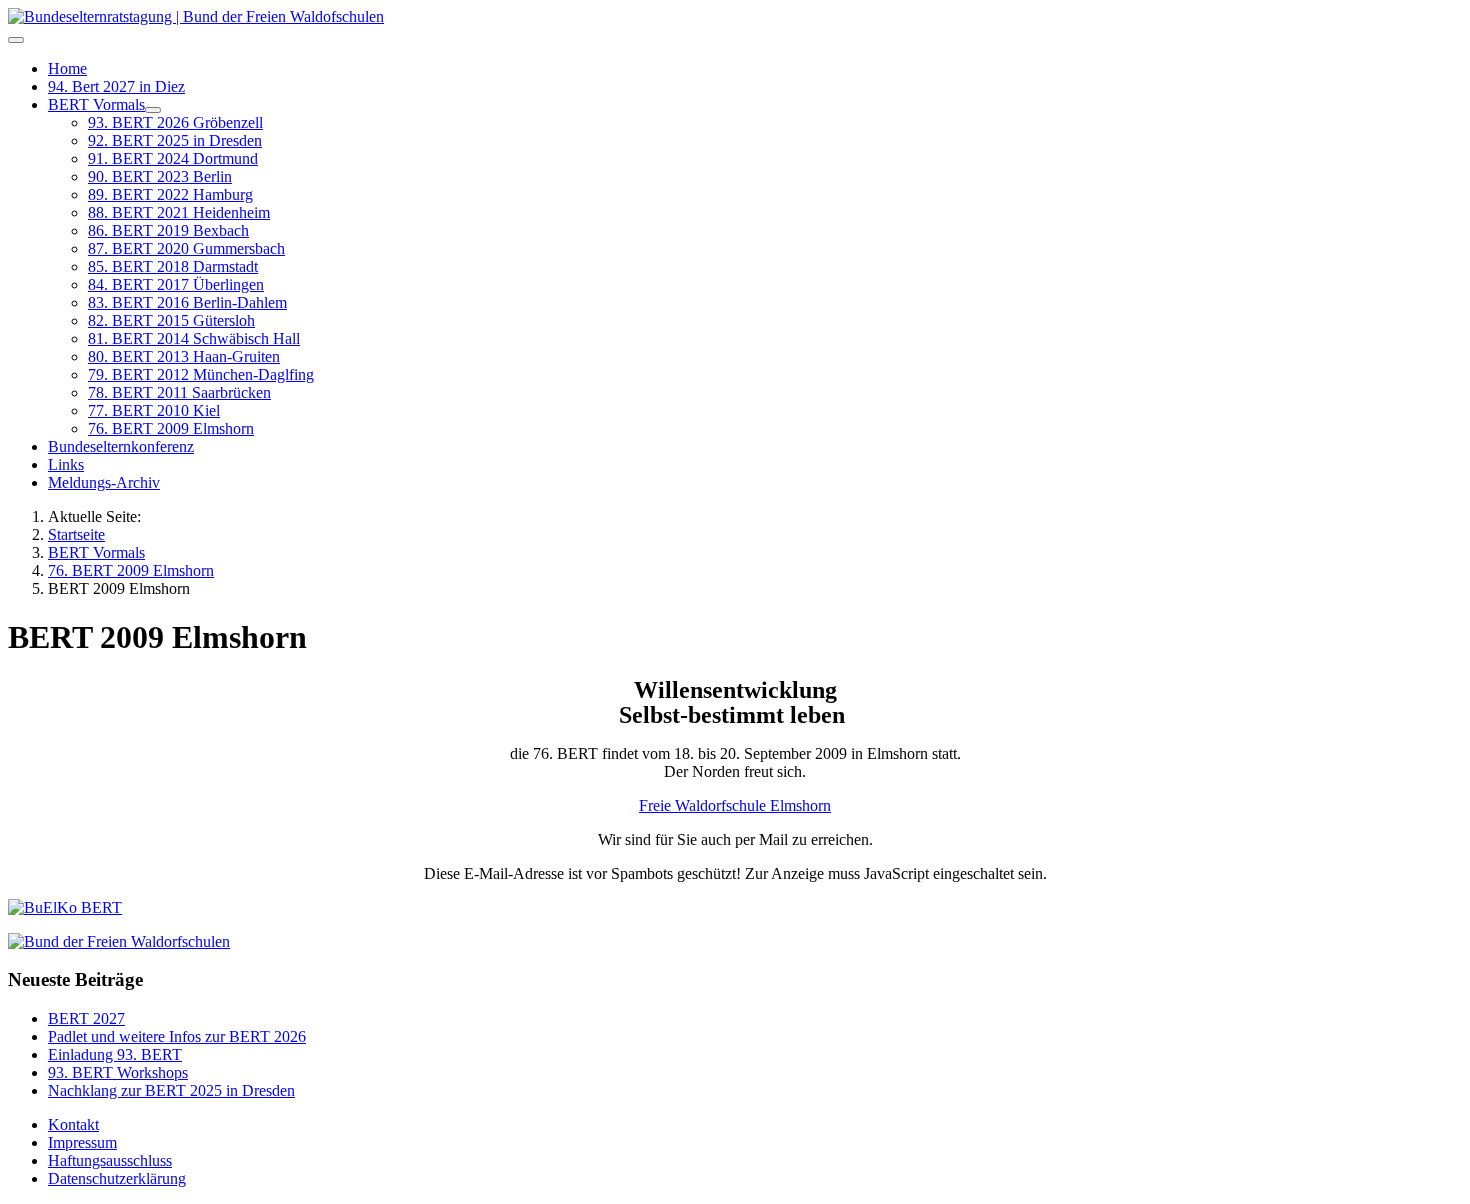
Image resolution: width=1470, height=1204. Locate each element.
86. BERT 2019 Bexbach (168, 230)
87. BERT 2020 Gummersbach (186, 248)
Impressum (82, 1142)
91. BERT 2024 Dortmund (173, 158)
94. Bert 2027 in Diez (116, 86)
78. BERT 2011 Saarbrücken (179, 392)
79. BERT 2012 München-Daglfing (201, 374)
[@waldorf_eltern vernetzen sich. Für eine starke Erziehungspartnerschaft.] (65, 907)
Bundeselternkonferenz (121, 446)
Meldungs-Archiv (104, 482)
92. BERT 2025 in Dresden (175, 140)
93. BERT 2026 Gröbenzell (175, 122)
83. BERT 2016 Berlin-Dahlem (187, 302)
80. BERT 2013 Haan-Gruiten (184, 356)
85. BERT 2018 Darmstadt (173, 266)
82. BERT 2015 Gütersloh (171, 320)
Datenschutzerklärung (117, 1178)
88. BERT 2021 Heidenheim (179, 212)
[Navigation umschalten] (16, 40)
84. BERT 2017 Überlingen (176, 284)
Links (66, 464)
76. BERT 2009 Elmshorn (171, 428)
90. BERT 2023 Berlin (160, 176)
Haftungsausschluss (110, 1160)
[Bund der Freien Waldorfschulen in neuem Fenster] (119, 941)
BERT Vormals (96, 104)
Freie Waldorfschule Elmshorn (735, 805)
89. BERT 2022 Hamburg (170, 194)
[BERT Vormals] (153, 110)
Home (67, 68)
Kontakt (73, 1124)
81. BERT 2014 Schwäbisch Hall (194, 338)
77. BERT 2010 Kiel (154, 410)
